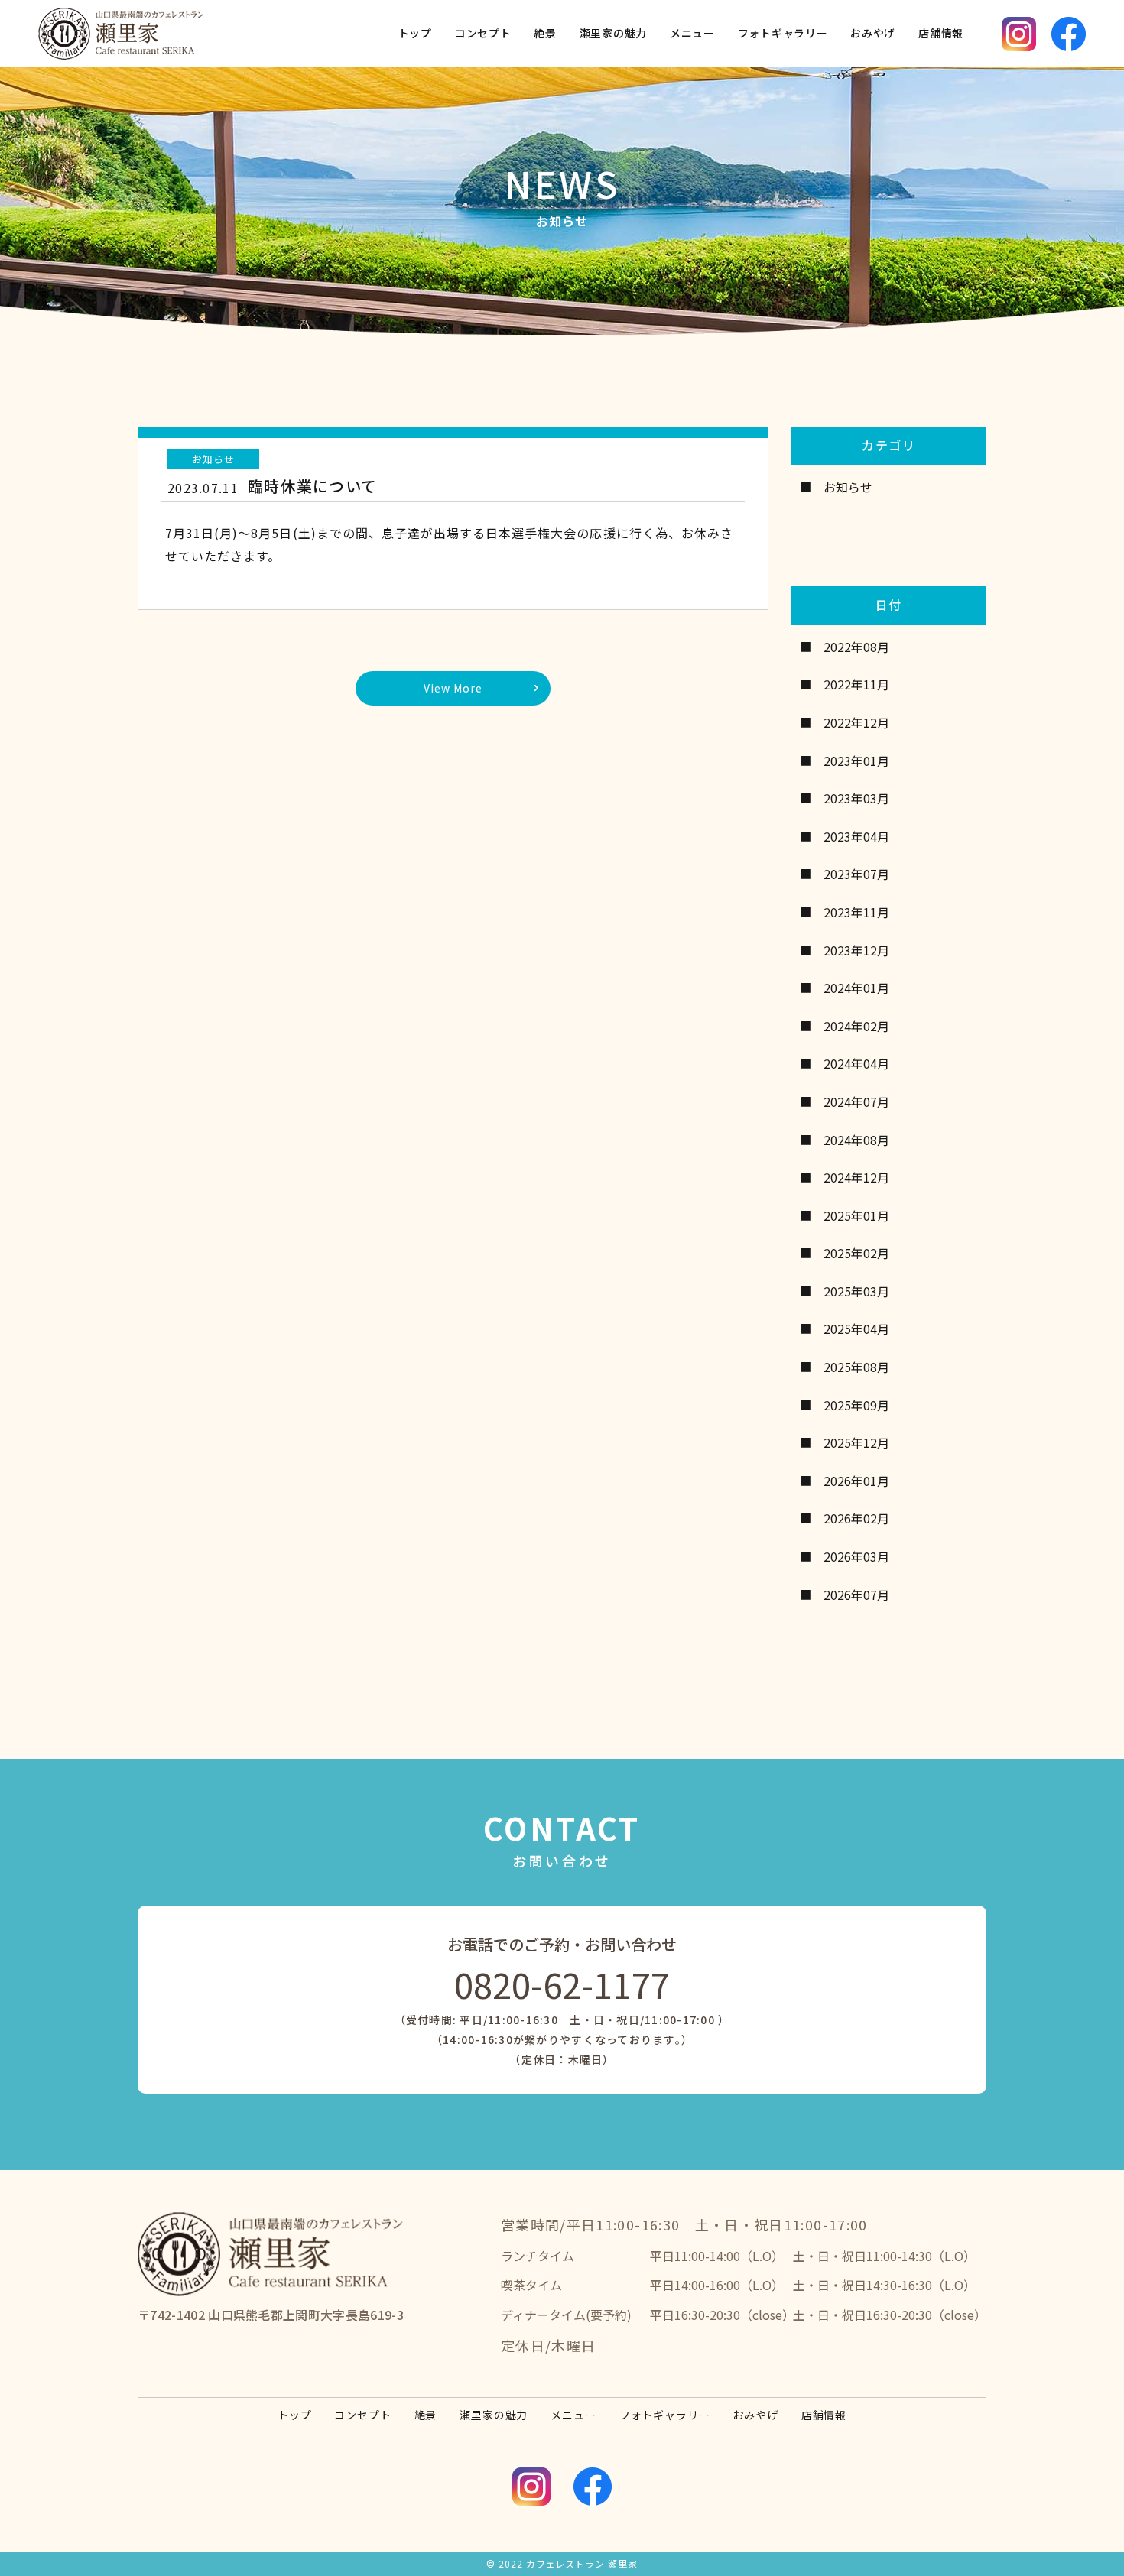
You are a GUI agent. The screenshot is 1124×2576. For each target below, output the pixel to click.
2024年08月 (856, 1140)
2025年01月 (856, 1215)
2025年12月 (856, 1442)
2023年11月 (856, 912)
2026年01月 (856, 1481)
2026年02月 (856, 1518)
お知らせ (848, 487)
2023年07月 (856, 874)
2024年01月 (856, 988)
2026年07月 (856, 1595)
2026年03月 (856, 1556)
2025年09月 (856, 1405)
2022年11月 (856, 684)
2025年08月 (856, 1367)
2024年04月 (856, 1063)
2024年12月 (856, 1177)
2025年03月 (856, 1291)
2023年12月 (856, 950)
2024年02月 (856, 1026)
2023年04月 (856, 836)
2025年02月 (856, 1253)
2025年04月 (856, 1329)
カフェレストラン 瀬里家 (582, 2563)
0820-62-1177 (562, 1984)
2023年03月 (856, 798)
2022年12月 (856, 722)
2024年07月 (856, 1101)
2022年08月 (856, 647)
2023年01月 (856, 761)
